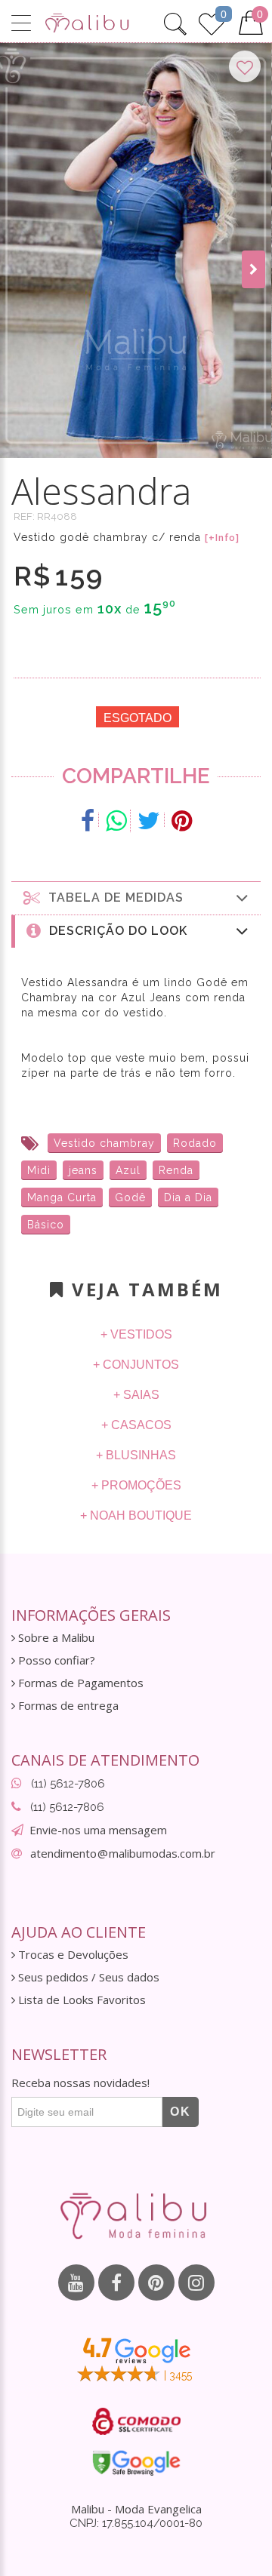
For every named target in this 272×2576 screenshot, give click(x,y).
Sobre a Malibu (55, 1638)
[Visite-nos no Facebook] (116, 2282)
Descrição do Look (114, 931)
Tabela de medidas (112, 898)
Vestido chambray (104, 1143)
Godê (130, 1197)
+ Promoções (136, 1485)
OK (181, 2112)
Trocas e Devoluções (72, 1955)
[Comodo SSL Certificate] (136, 2421)
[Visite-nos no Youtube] (76, 2282)
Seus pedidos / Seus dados (87, 1977)
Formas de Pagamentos (79, 1683)
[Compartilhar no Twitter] (149, 821)
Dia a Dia (188, 1197)
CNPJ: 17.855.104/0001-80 (136, 2523)
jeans (83, 1170)
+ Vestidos (136, 1334)
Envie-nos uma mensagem (98, 1830)
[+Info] (222, 538)
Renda (176, 1170)
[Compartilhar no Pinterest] (182, 821)
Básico (46, 1225)
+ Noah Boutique (136, 1515)
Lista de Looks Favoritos (80, 2000)
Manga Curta (62, 1197)
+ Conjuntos (136, 1365)
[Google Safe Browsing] (136, 2463)
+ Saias (136, 1395)
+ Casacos (136, 1425)
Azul (128, 1170)
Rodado (195, 1143)
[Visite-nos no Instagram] (196, 2282)
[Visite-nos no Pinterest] (156, 2282)
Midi (39, 1170)
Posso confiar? (55, 1660)
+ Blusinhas (136, 1455)
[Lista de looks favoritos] (212, 22)
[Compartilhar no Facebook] (88, 821)
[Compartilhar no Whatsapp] (116, 821)
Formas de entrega (67, 1706)
